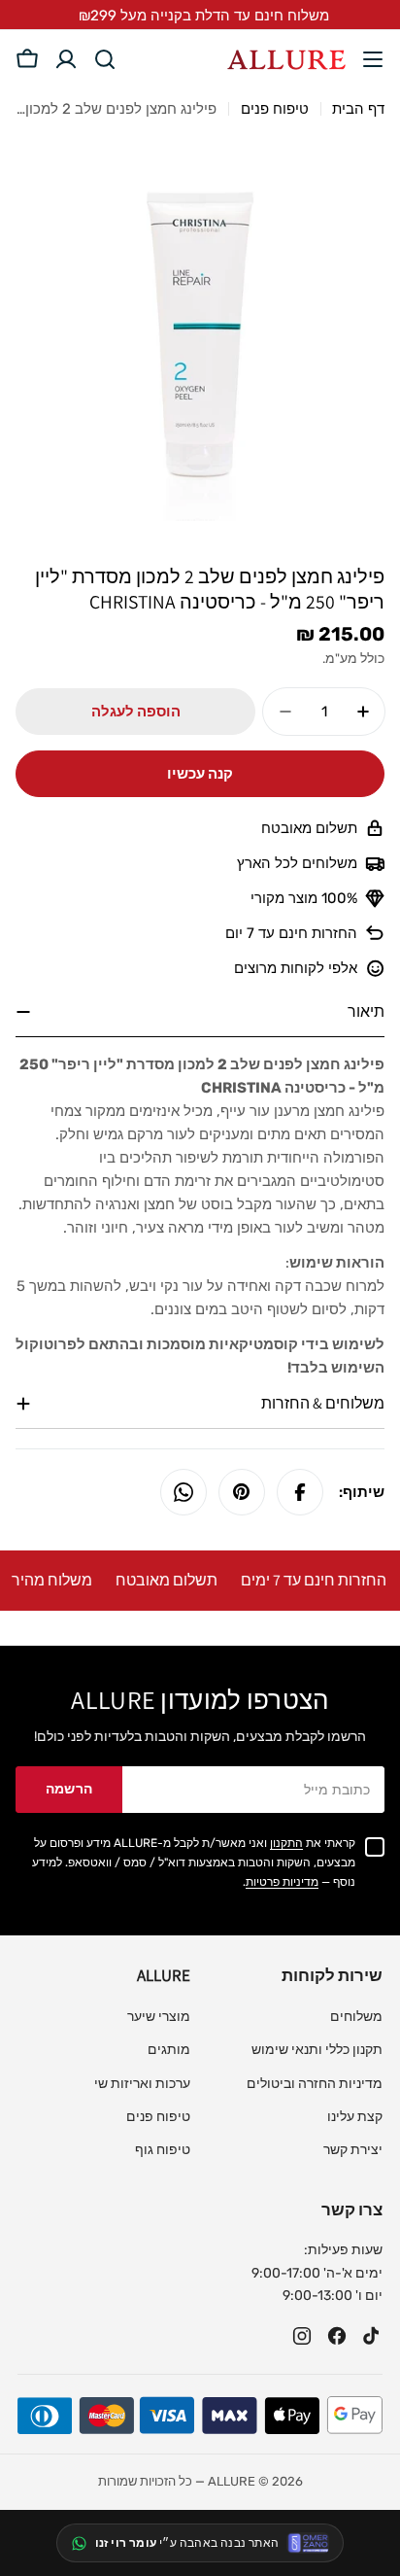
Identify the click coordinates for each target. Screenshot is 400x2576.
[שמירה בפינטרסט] (242, 1492)
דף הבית (358, 109)
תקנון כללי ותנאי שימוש (317, 2050)
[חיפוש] (105, 59)
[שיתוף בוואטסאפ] (183, 1492)
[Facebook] (337, 2336)
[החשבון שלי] (66, 59)
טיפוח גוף (163, 2150)
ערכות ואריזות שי (142, 2084)
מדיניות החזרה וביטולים (315, 2084)
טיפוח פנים (275, 109)
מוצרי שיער (159, 2017)
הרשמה (69, 1789)
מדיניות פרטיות (282, 1882)
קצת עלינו (355, 2117)
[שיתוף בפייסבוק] (300, 1492)
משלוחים (356, 2017)
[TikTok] (372, 2336)
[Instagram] (302, 2336)
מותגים (169, 2050)
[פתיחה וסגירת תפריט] (373, 59)
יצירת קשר (353, 2150)
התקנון (286, 1843)
